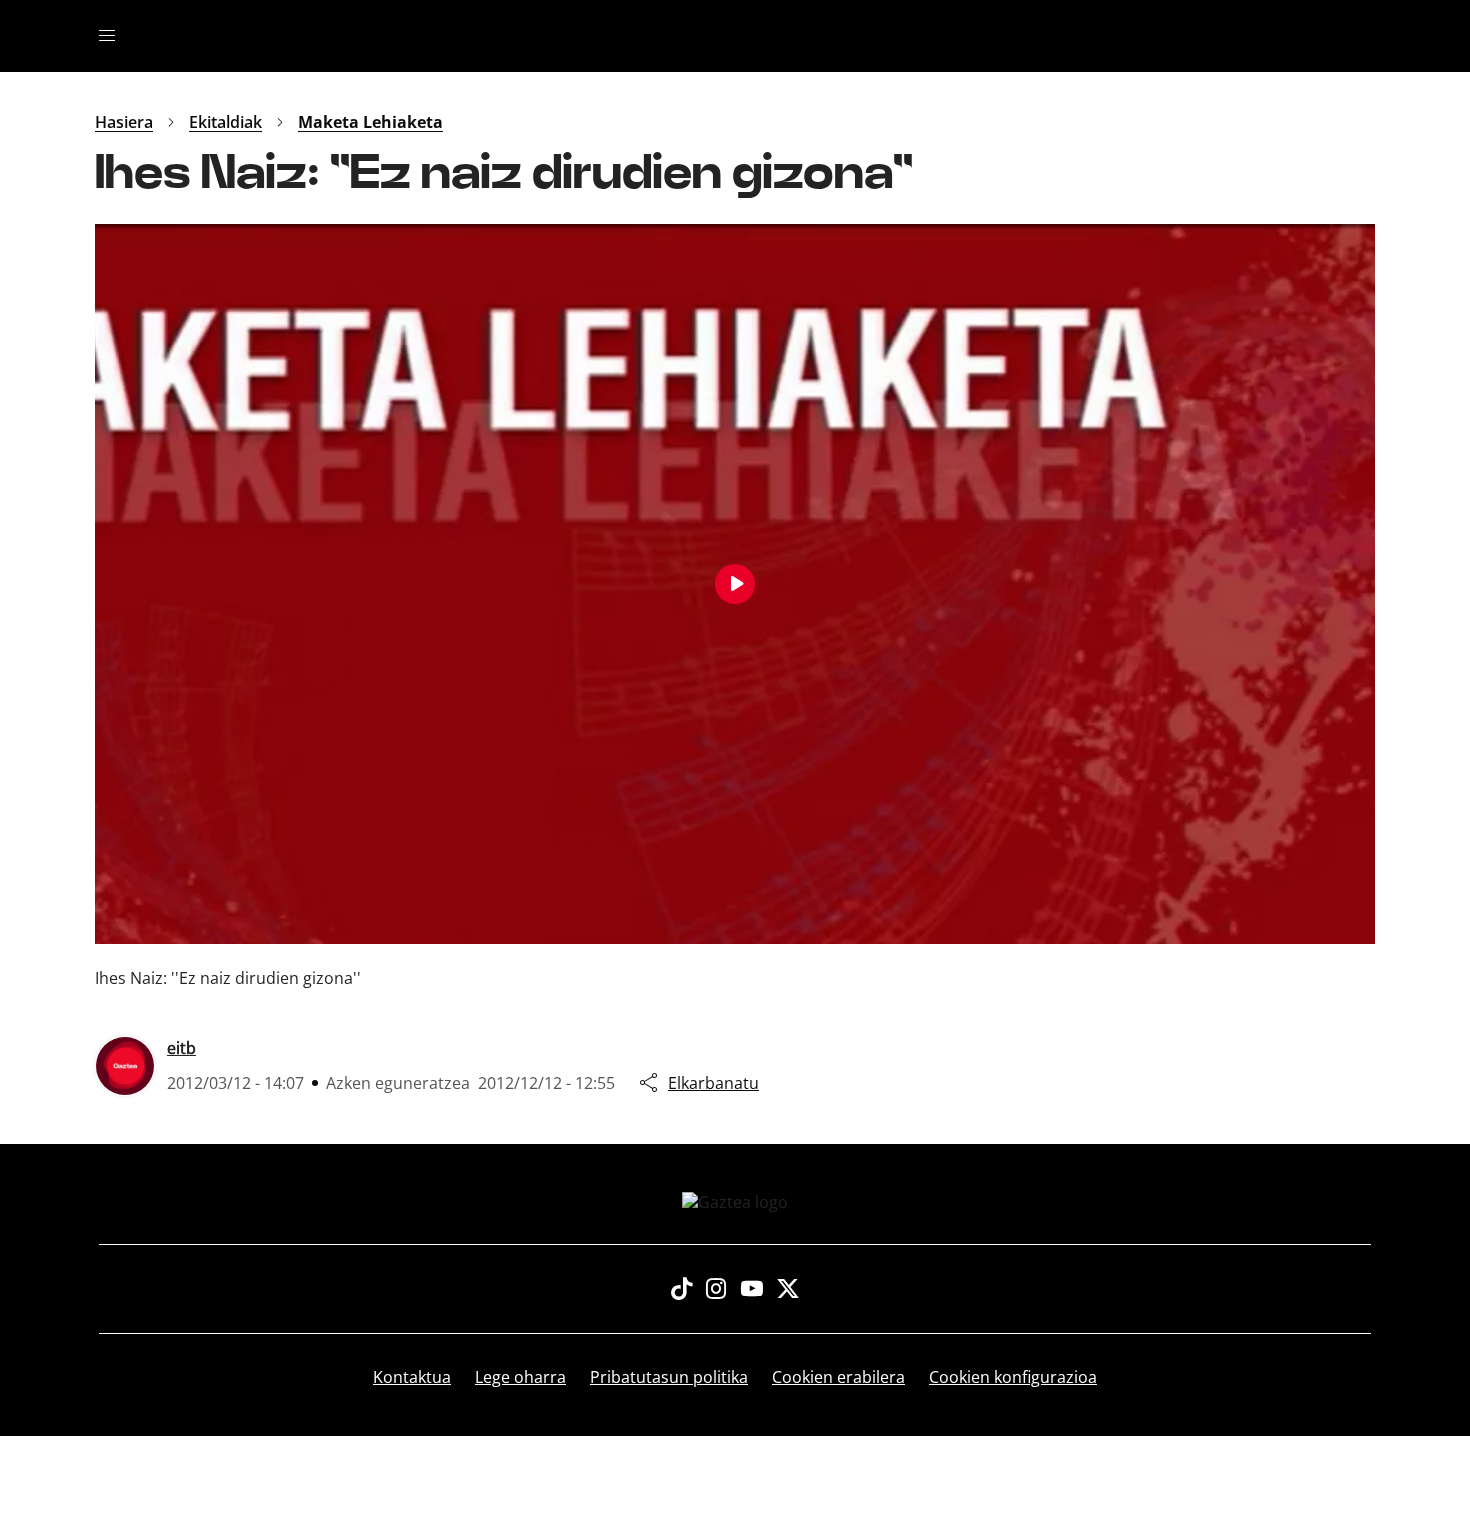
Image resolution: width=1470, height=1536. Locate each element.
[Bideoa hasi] (735, 584)
